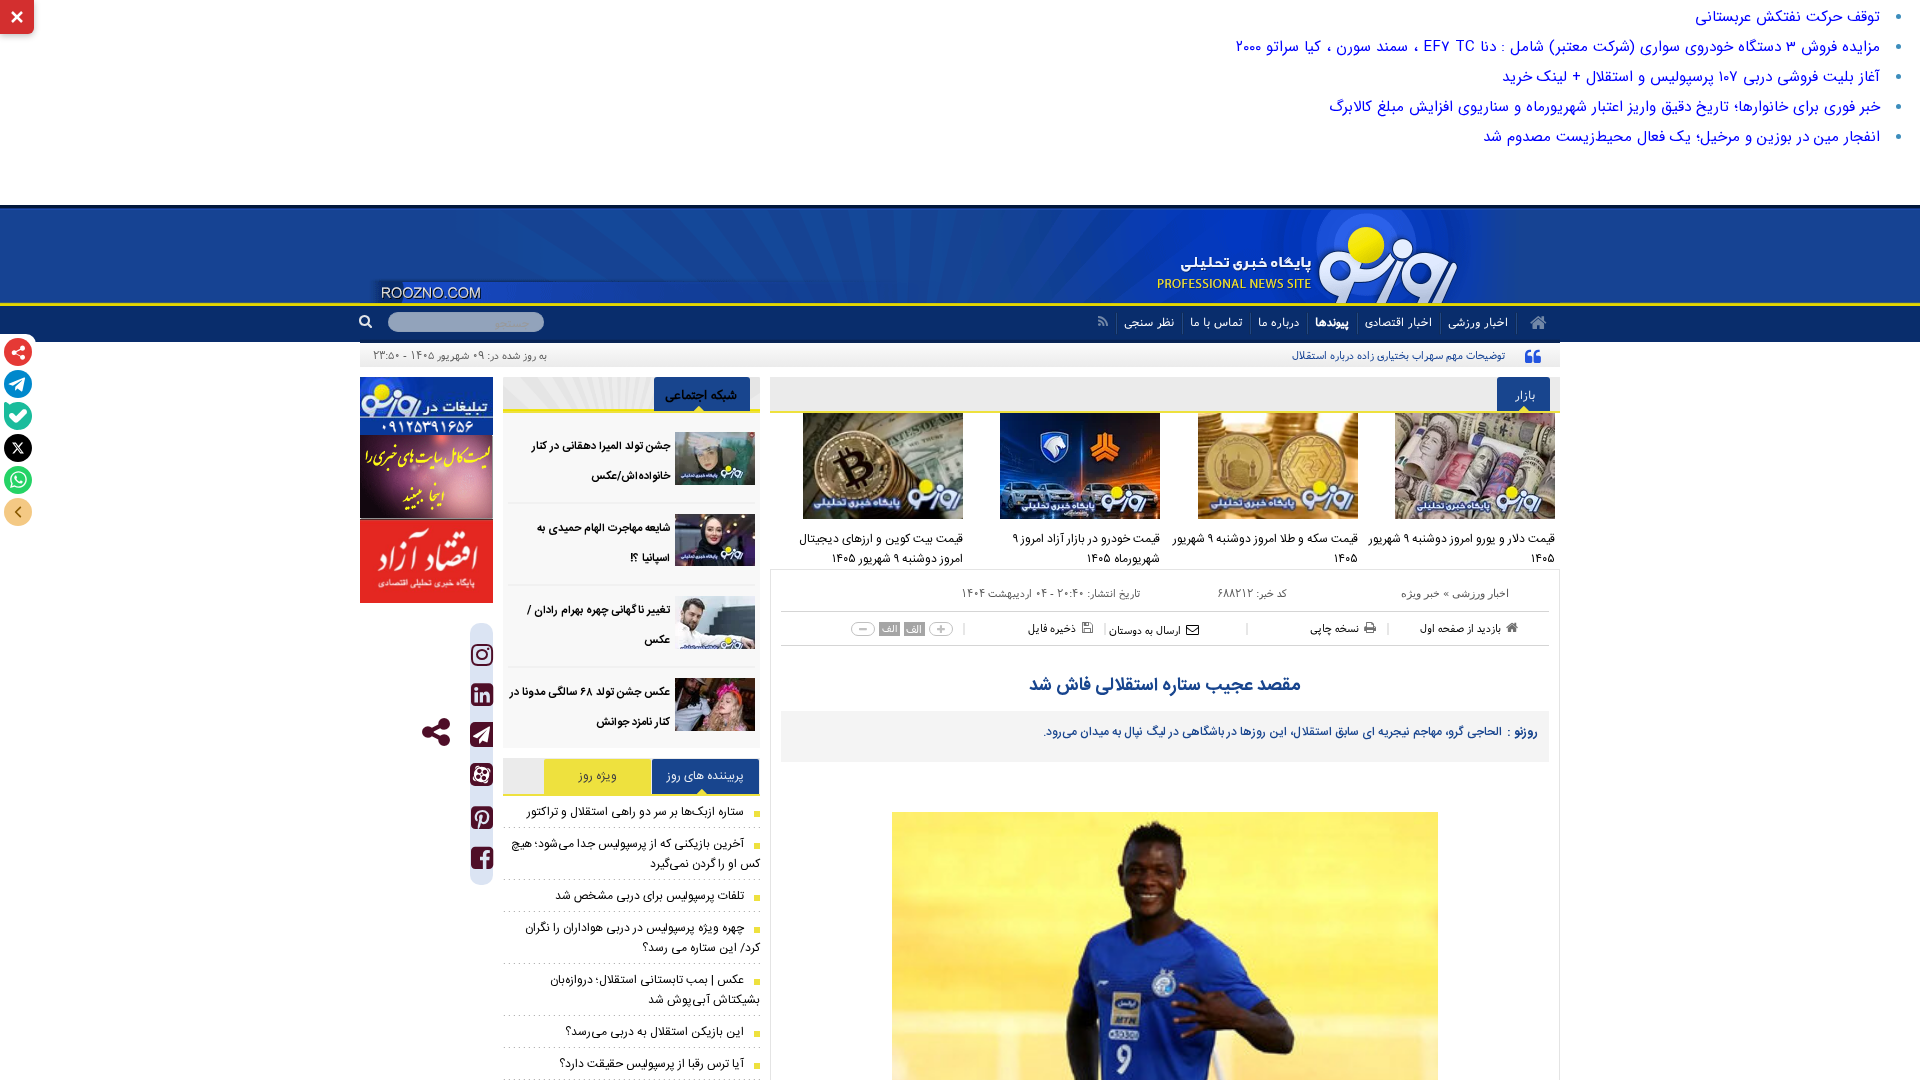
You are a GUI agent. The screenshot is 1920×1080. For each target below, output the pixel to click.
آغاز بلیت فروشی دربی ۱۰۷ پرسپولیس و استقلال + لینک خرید (1691, 77)
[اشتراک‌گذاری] (18, 352)
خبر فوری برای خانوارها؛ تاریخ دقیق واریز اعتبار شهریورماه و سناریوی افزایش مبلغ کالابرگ (1604, 107)
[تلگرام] (18, 384)
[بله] (18, 416)
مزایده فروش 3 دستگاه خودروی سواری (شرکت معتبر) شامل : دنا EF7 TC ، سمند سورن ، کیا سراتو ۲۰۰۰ (1558, 47)
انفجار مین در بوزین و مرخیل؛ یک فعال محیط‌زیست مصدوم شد (1681, 137)
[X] (18, 448)
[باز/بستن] (18, 512)
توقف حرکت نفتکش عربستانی (1787, 17)
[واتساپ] (18, 480)
